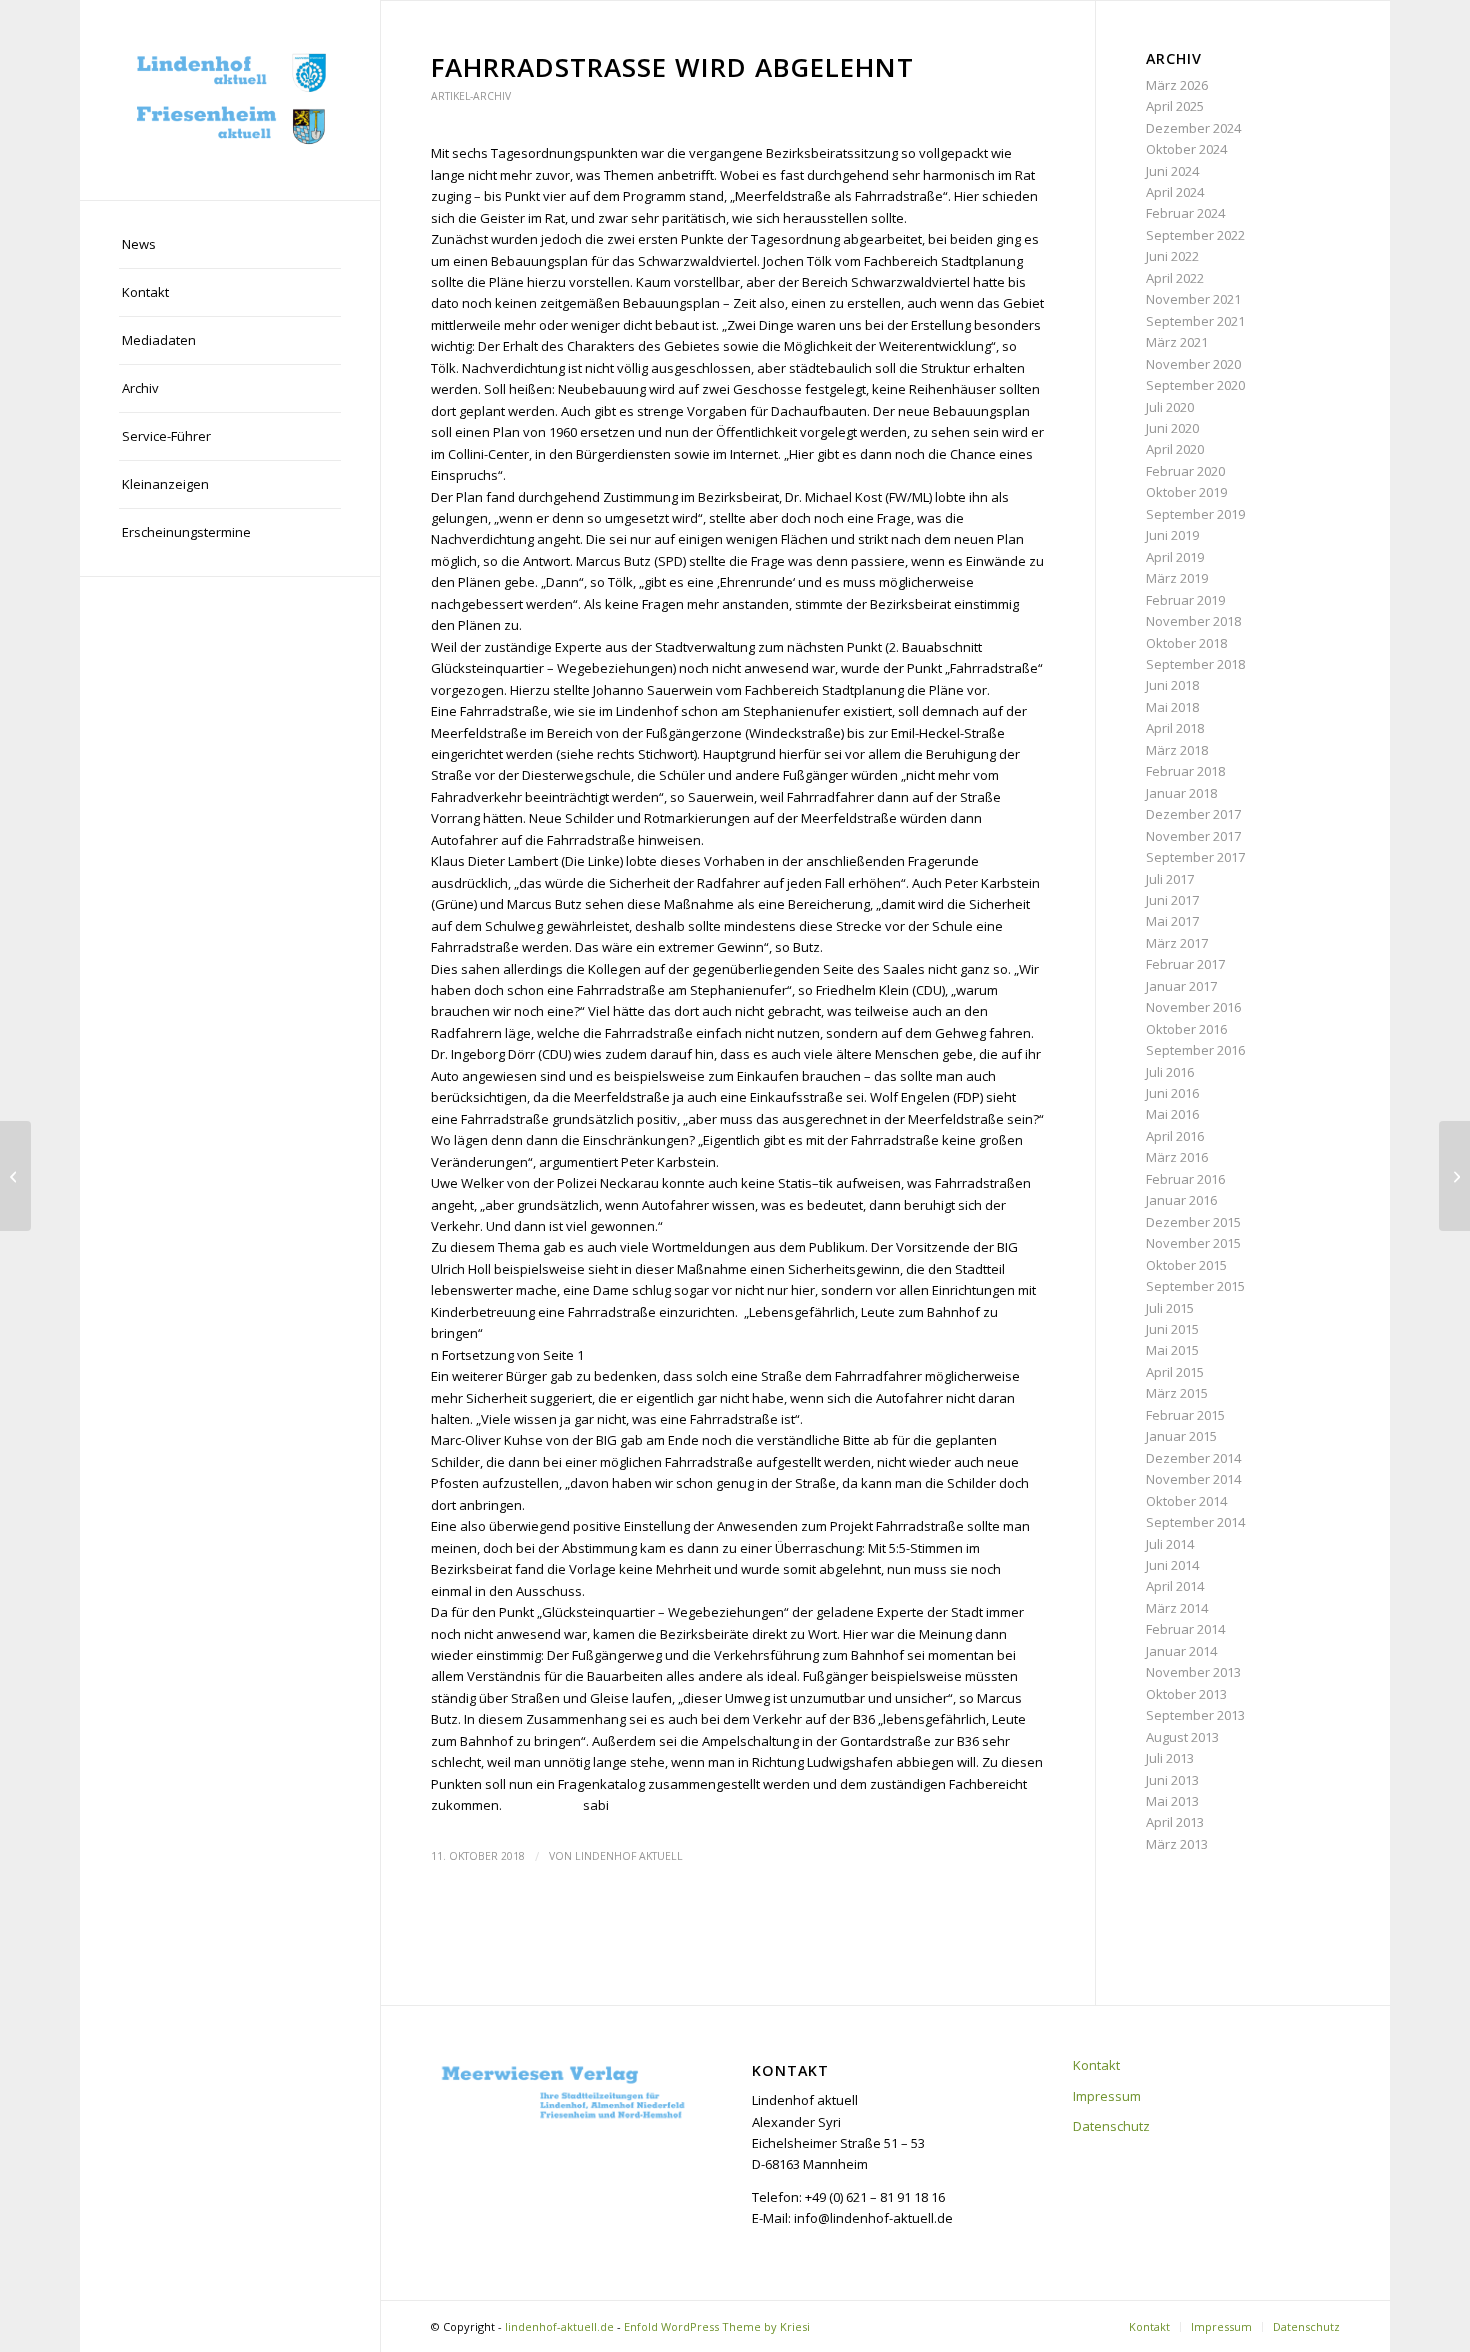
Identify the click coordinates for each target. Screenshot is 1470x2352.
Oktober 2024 (1186, 149)
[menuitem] (230, 245)
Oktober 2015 (1186, 1265)
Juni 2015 (1172, 1329)
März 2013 (1177, 1844)
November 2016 (1193, 1007)
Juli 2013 (1170, 1758)
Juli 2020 (1170, 407)
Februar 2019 (1185, 600)
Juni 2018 (1172, 685)
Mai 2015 (1172, 1350)
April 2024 (1175, 192)
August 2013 (1182, 1737)
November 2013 (1193, 1672)
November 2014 (1193, 1479)
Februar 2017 (1185, 964)
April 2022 (1175, 278)
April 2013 (1175, 1822)
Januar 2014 (1181, 1651)
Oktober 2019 (1186, 492)
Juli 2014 (1170, 1544)
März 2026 (1177, 85)
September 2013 (1195, 1715)
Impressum (1107, 2096)
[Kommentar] (15, 1176)
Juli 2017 (1170, 879)
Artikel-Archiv (471, 96)
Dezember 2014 (1193, 1458)
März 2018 (1177, 750)
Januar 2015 (1181, 1436)
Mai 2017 (1172, 921)
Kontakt (1096, 2065)
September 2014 (1195, 1522)
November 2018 (1193, 621)
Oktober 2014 (1186, 1501)
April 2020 (1175, 449)
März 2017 (1177, 943)
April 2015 (1175, 1372)
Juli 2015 (1170, 1308)
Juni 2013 (1172, 1780)
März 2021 (1177, 342)
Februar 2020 (1185, 471)
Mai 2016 (1172, 1114)
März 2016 (1177, 1157)
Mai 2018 (1172, 707)
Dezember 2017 (1193, 814)
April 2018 (1175, 728)
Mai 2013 (1172, 1801)
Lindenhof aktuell (629, 1856)
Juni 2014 (1172, 1565)
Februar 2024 (1185, 213)
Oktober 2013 (1186, 1694)
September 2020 (1195, 385)
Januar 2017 (1181, 986)
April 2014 (1175, 1586)
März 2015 (1177, 1393)
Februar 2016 (1185, 1179)
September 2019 (1195, 514)
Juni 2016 (1172, 1093)
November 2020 (1193, 364)
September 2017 (1195, 857)
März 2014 (1177, 1608)
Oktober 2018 (1186, 643)
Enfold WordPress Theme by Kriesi (717, 2326)
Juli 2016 (1170, 1072)
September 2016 (1195, 1050)
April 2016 (1175, 1136)
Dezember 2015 (1193, 1222)
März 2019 (1177, 578)
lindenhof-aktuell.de (559, 2326)
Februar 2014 (1185, 1629)
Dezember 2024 (1193, 128)
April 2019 (1175, 557)
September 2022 (1195, 235)
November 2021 (1193, 299)
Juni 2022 (1172, 256)
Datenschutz (1111, 2126)
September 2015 (1195, 1286)
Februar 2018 (1185, 771)
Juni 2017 (1172, 900)
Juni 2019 (1172, 535)
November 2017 (1193, 836)
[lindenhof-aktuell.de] (230, 100)
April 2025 (1175, 106)
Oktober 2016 (1186, 1029)
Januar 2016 (1181, 1200)
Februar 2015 (1185, 1415)
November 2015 (1193, 1243)
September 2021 (1195, 321)
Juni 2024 (1172, 171)
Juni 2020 (1172, 428)
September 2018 (1195, 664)
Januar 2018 (1181, 793)
